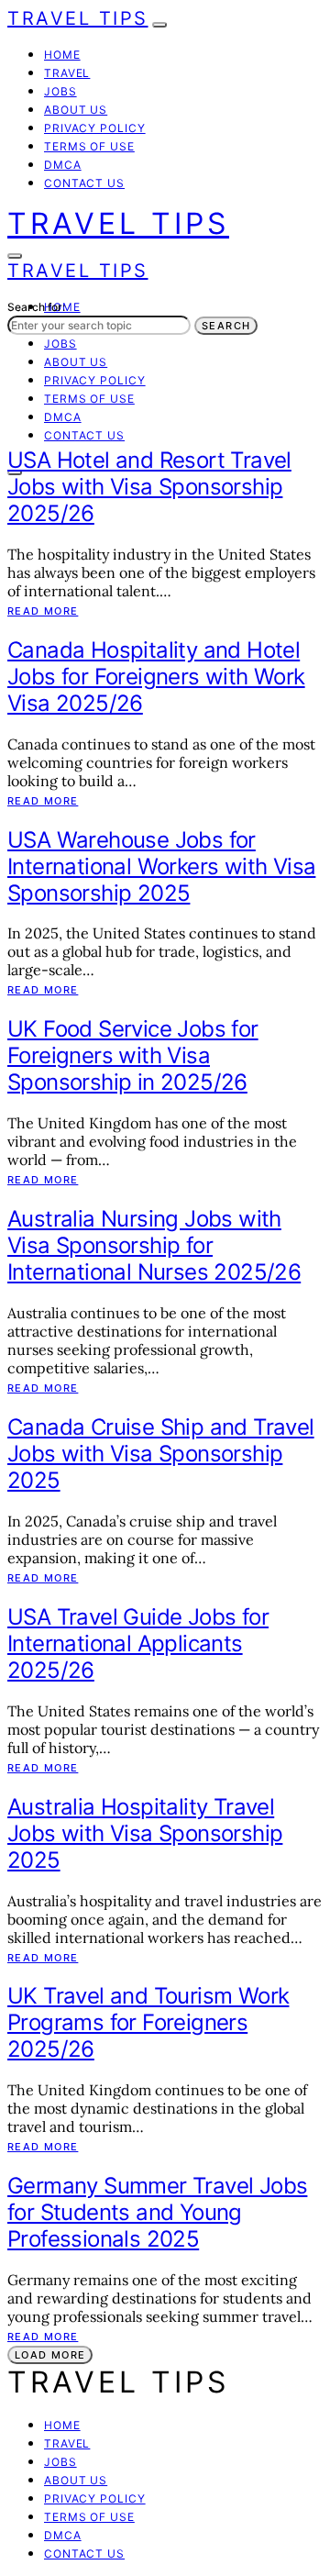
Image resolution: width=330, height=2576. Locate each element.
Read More (43, 611)
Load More (50, 2355)
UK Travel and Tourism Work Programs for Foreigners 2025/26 (148, 2022)
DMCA (63, 165)
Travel (67, 73)
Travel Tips (78, 18)
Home (62, 55)
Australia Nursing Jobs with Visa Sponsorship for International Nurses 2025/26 (154, 1245)
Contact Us (84, 183)
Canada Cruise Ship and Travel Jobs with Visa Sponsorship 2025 (161, 1454)
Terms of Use (89, 146)
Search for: (36, 307)
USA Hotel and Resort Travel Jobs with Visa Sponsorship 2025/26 (149, 487)
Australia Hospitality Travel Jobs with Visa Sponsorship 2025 (145, 1833)
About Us (76, 110)
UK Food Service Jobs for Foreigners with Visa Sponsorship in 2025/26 (133, 1055)
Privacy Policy (95, 128)
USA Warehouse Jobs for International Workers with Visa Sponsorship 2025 (161, 866)
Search (226, 326)
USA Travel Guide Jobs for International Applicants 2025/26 (138, 1643)
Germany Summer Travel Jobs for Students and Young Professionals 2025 (157, 2212)
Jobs (60, 91)
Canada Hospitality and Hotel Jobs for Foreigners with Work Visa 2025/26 (156, 677)
